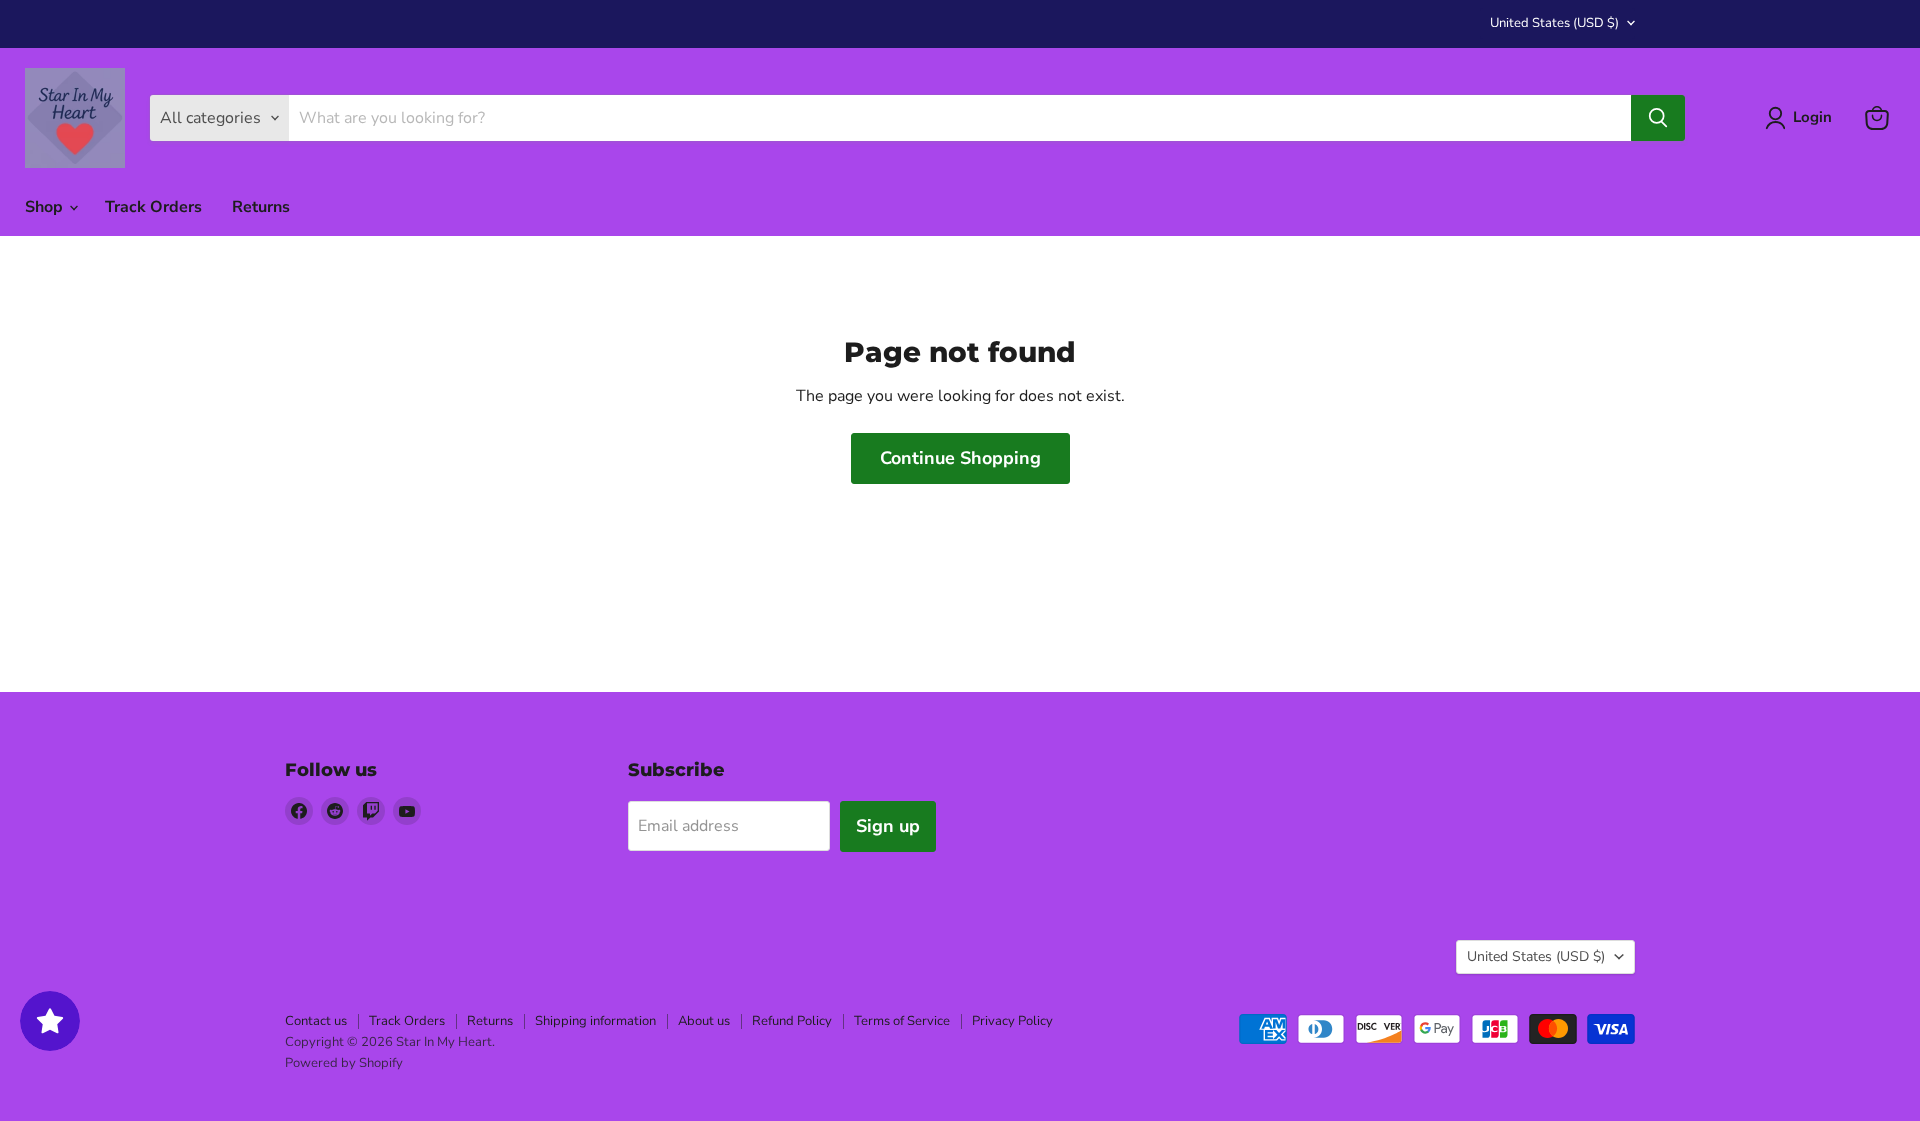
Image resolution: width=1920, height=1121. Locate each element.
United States (1554, 23)
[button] (1802, 118)
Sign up (888, 826)
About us (704, 1021)
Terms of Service (902, 1021)
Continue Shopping (960, 458)
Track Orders (153, 207)
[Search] (1658, 118)
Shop (46, 207)
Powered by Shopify (344, 1063)
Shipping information (595, 1021)
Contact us (316, 1021)
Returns (261, 207)
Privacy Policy (1012, 1021)
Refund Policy (792, 1021)
